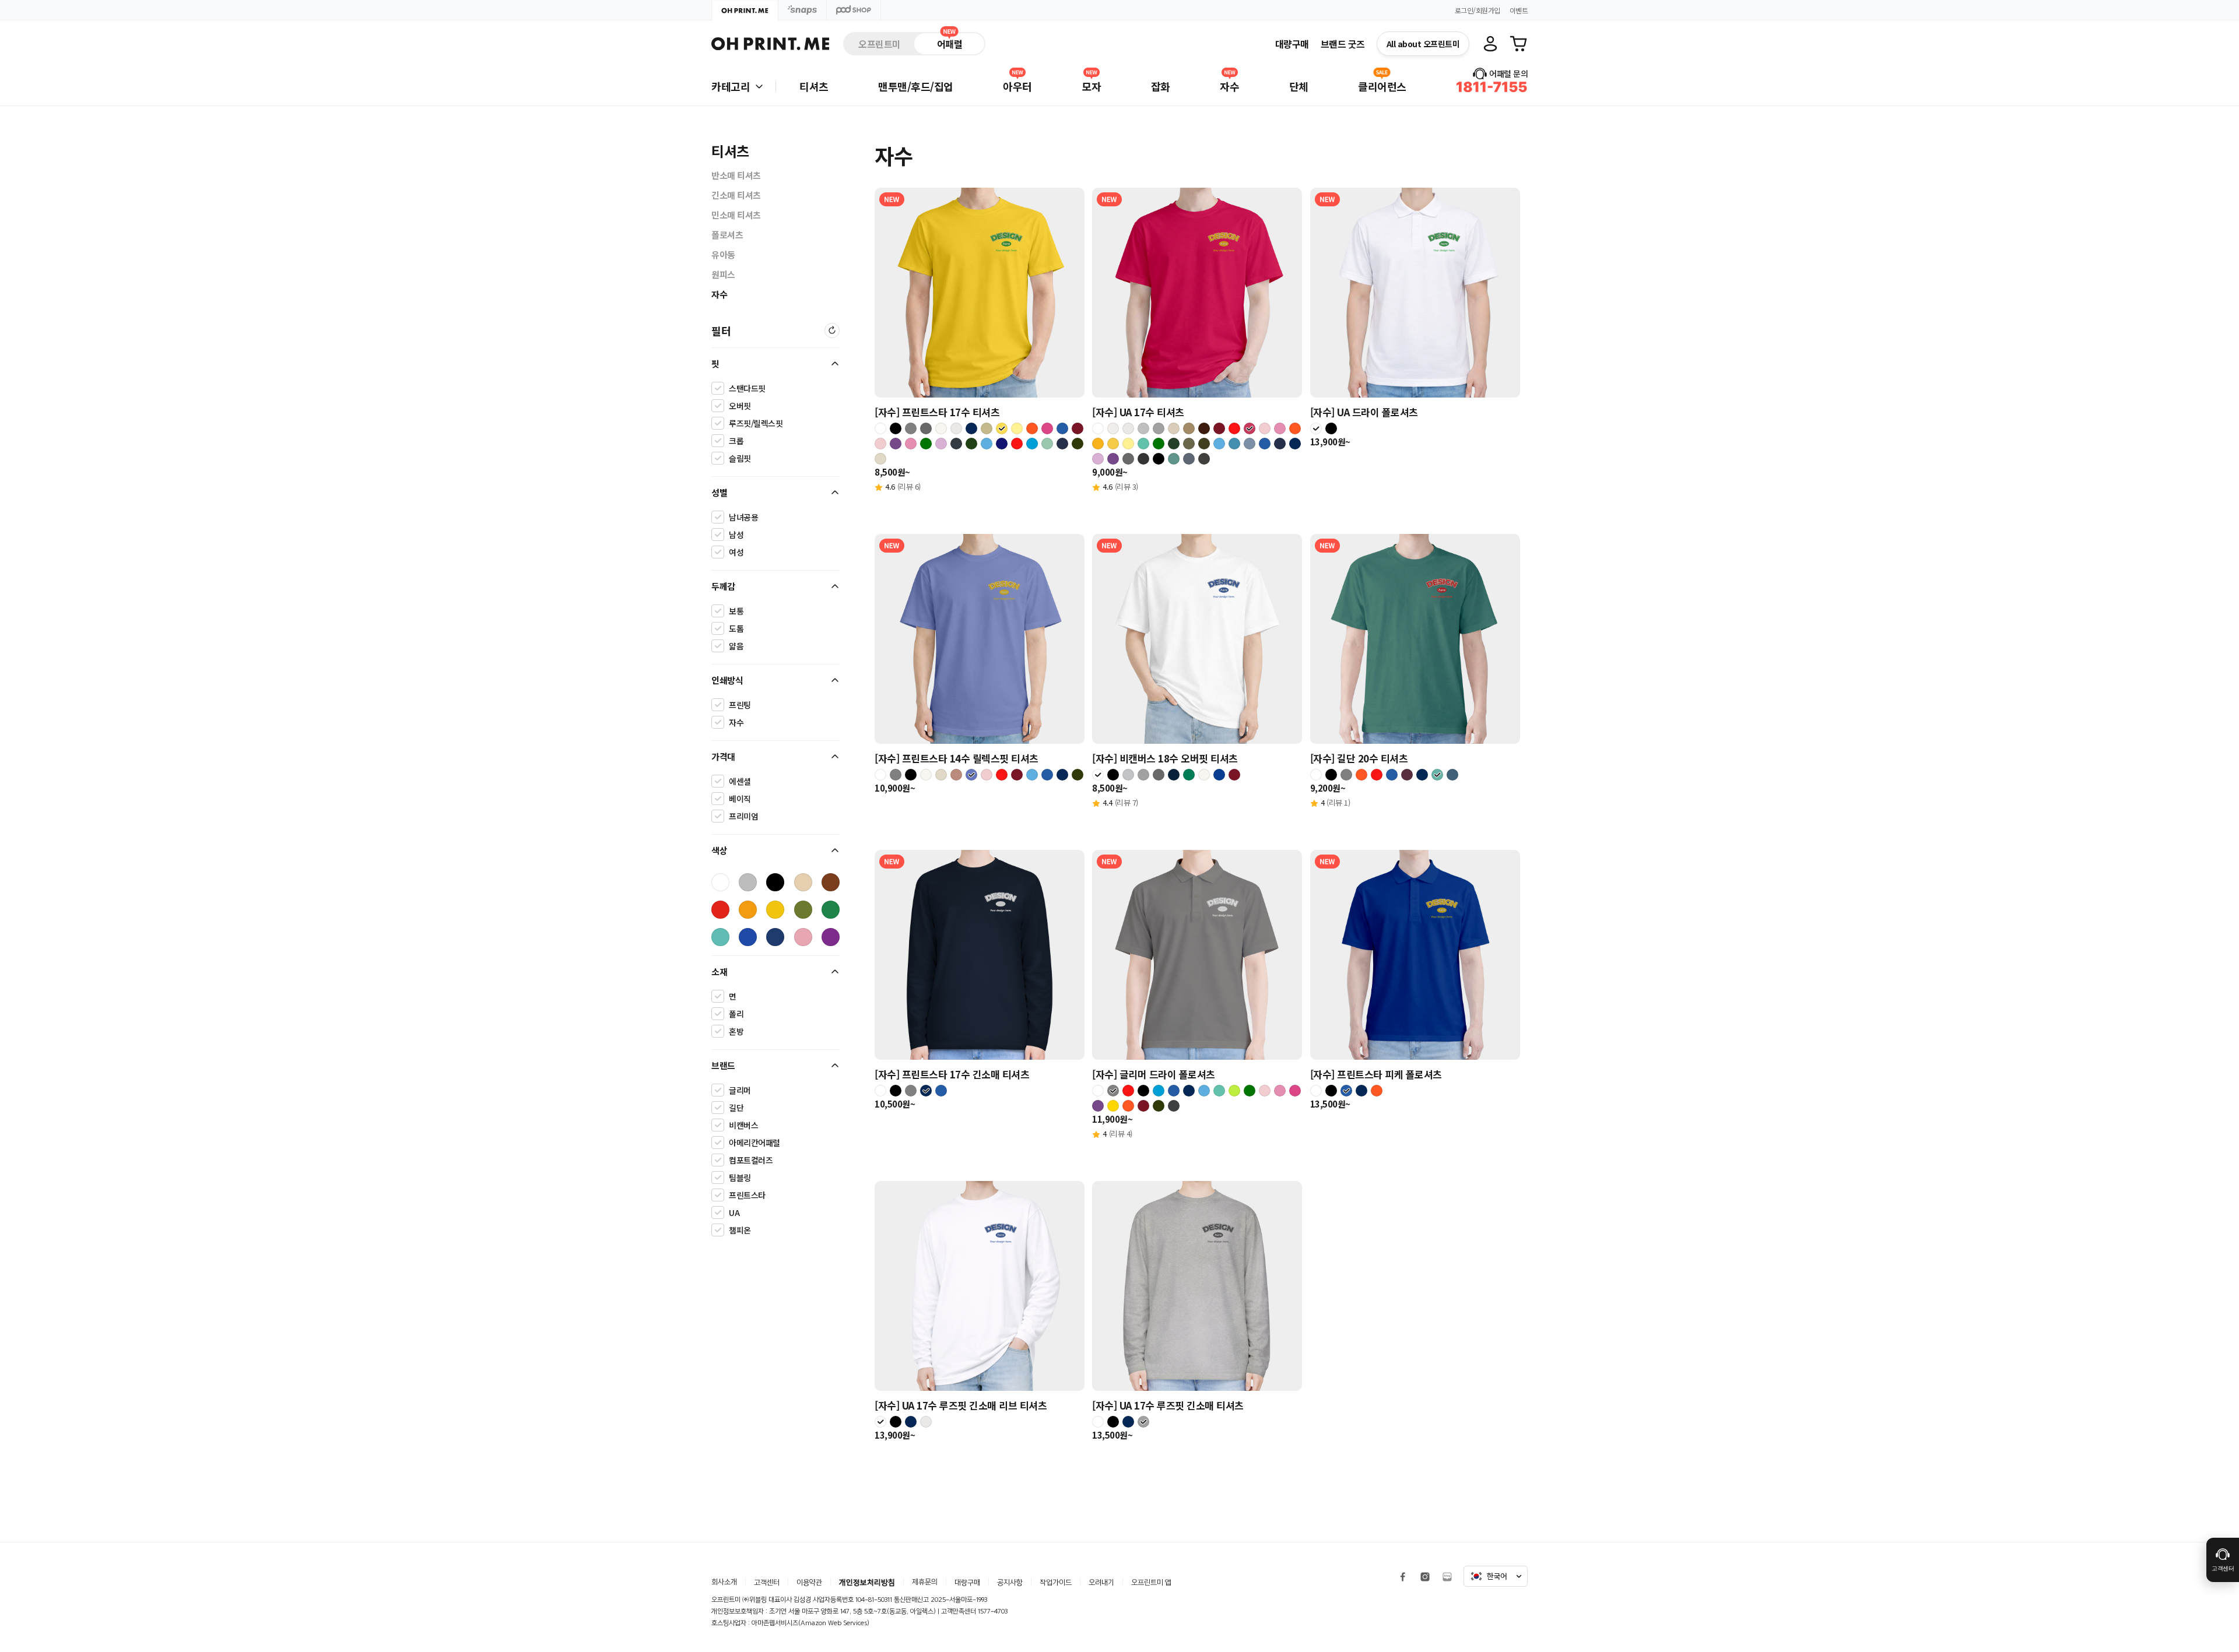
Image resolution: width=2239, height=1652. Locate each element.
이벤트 (1519, 10)
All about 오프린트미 (1423, 44)
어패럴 (950, 44)
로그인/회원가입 (1478, 10)
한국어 (1497, 1576)
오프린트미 (880, 44)
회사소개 (724, 1582)
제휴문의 (925, 1582)
